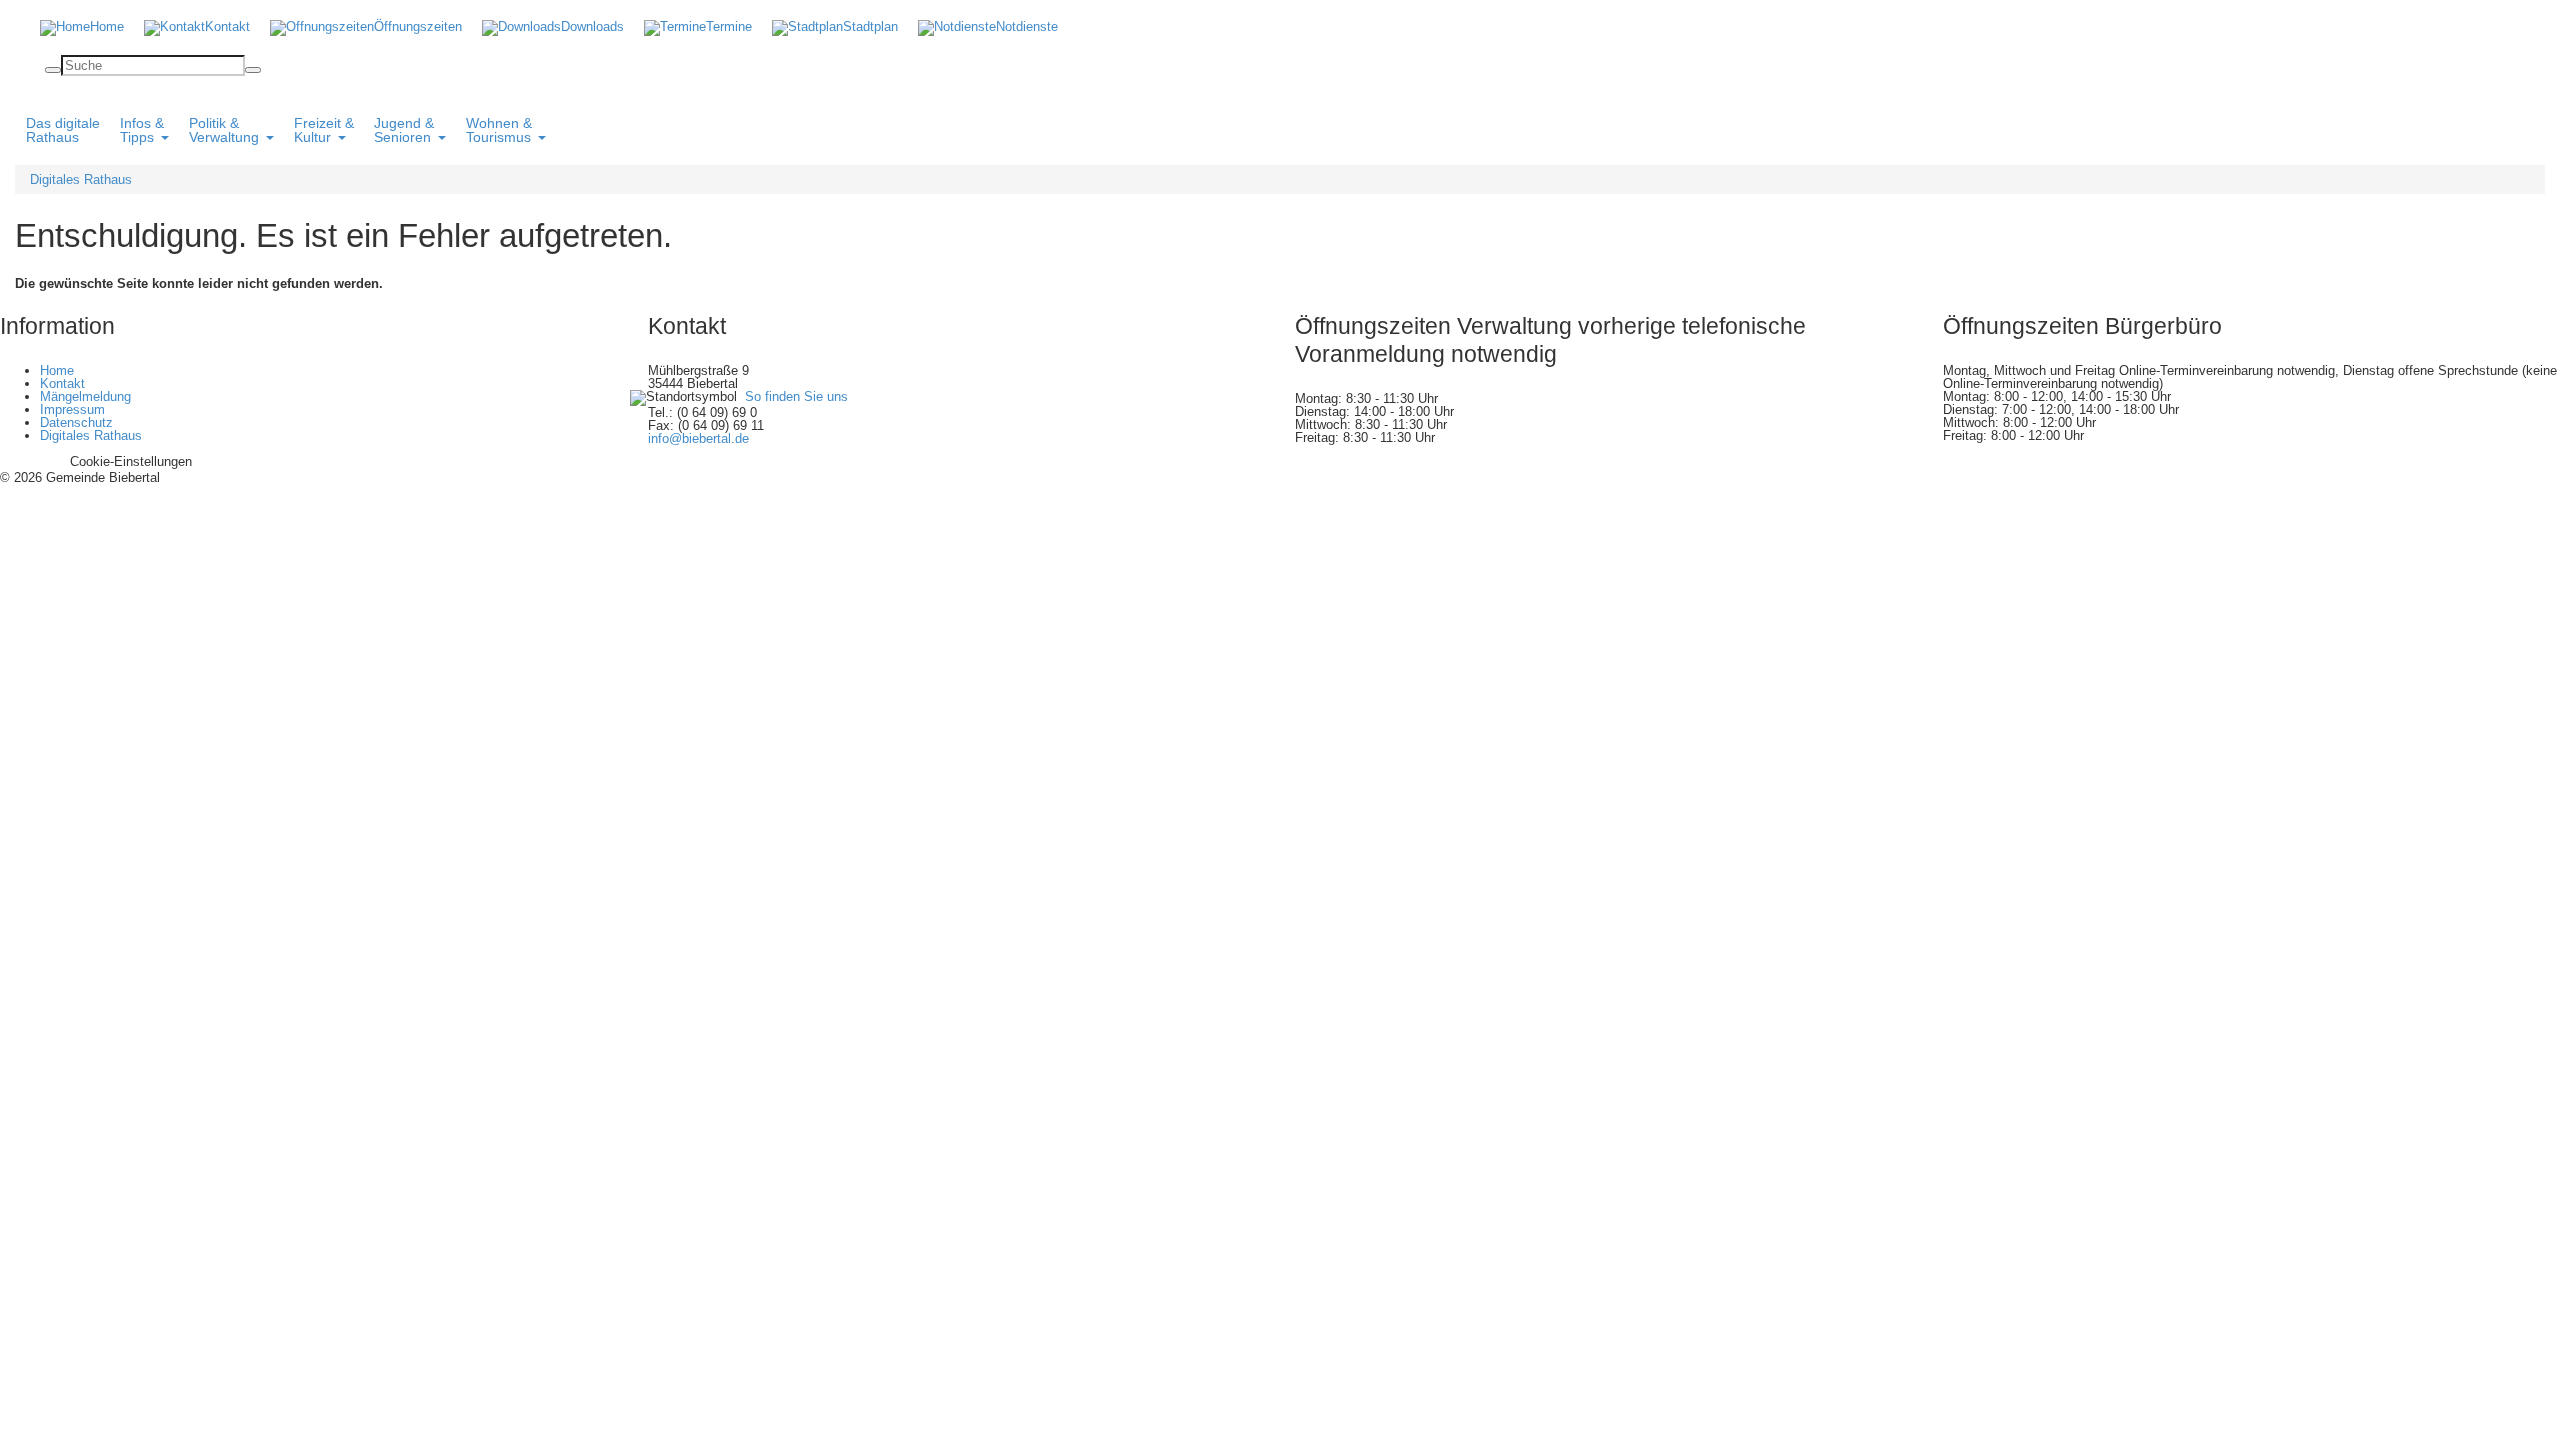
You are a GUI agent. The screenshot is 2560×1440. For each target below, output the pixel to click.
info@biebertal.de (698, 438)
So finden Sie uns (796, 396)
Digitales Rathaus (81, 179)
